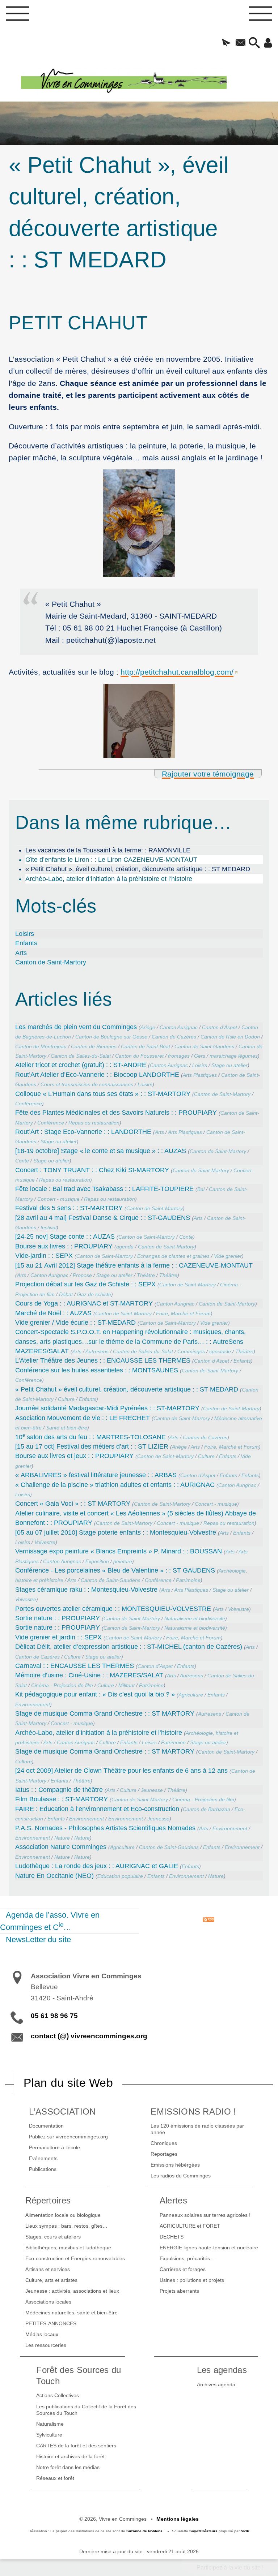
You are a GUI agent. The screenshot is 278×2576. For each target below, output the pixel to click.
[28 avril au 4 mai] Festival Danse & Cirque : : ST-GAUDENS (103, 1218)
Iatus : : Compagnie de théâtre (59, 1790)
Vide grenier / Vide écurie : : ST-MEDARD (75, 1323)
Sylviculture (49, 2435)
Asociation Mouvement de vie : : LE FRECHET (83, 1418)
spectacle (220, 1351)
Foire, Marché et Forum (183, 1313)
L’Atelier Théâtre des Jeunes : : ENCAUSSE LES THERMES (103, 1360)
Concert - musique (58, 1199)
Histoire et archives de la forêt (70, 2456)
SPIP (245, 2531)
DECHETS (172, 2237)
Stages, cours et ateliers (53, 2237)
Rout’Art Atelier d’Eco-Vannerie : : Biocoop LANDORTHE (97, 1075)
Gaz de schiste (94, 1294)
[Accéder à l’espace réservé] (268, 43)
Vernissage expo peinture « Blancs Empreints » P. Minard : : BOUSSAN (119, 1551)
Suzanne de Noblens (144, 2531)
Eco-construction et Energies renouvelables (75, 2258)
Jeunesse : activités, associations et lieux (72, 2291)
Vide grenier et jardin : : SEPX (58, 1637)
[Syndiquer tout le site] (208, 1919)
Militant (127, 1685)
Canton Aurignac (179, 1027)
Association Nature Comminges (61, 1847)
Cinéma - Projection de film (62, 1685)
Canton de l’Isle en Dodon (230, 1037)
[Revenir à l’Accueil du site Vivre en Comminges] (149, 81)
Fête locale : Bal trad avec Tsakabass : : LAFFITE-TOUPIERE (104, 1189)
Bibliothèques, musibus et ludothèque (68, 2248)
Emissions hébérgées (175, 2165)
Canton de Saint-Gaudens (204, 1046)
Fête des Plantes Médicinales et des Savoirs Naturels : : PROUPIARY (116, 1113)
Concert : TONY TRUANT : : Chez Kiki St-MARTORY (92, 1170)
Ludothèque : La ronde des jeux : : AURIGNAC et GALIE (97, 1866)
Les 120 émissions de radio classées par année (197, 2129)
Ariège (148, 1027)
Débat (66, 1294)
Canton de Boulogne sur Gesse (111, 1037)
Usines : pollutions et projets (192, 2280)
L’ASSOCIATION (62, 2111)
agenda (125, 1247)
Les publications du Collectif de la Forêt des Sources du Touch (86, 2410)
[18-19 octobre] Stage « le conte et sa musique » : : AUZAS (101, 1151)
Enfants (26, 943)
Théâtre (146, 1275)
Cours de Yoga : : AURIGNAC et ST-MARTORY (84, 1303)
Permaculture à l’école (54, 2147)
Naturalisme (50, 2424)
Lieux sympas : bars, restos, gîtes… (66, 2226)
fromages (179, 1056)
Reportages (164, 2154)
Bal (201, 1189)
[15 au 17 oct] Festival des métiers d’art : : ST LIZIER (92, 1446)
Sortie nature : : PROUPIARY (58, 1618)
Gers (200, 1056)
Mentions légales (178, 2519)
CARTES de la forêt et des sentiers (76, 2446)
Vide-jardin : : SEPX (44, 1256)
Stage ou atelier (229, 1065)
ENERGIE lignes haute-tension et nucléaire (209, 2248)
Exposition (97, 1561)
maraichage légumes (234, 1056)
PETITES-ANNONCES (51, 2323)
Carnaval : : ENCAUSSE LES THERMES (75, 1666)
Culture (66, 1399)
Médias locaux (42, 2334)
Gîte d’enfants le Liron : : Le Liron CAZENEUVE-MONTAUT (111, 860)
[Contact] (240, 43)
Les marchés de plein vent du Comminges (76, 1027)
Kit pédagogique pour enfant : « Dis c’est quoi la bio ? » (95, 1694)
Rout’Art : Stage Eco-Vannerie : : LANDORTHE (83, 1132)
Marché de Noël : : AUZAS (53, 1313)
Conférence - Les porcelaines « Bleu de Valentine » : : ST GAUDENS (115, 1570)
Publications (43, 2169)
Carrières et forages (183, 2269)
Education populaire (120, 1876)
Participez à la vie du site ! (230, 2568)
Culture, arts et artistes (51, 2280)
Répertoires (48, 2200)
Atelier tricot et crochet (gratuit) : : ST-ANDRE (81, 1065)
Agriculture (191, 1695)
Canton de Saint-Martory (51, 962)
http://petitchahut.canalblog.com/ (177, 672)
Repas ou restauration (94, 1123)
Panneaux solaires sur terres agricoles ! (205, 2215)
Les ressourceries (46, 2345)
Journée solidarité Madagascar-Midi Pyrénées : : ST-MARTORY (107, 1408)
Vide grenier (228, 1256)
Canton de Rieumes (94, 1046)
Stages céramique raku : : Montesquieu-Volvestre (86, 1590)
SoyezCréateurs (203, 2531)
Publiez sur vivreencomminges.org (68, 2137)
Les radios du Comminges (181, 2176)
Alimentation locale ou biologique (63, 2215)
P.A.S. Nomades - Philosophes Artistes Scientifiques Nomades (105, 1828)
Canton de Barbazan (207, 1809)
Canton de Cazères (174, 1037)
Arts (21, 953)
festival (49, 1227)
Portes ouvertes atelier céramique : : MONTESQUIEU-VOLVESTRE (113, 1609)
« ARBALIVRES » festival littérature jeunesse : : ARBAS (96, 1475)
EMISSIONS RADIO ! (193, 2111)
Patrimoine (188, 1580)
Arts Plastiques (200, 1075)
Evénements (43, 2158)
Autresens (97, 1351)
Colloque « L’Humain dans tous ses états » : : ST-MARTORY (103, 1094)
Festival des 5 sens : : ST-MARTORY (69, 1208)
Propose (82, 1275)
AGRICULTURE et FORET (190, 2226)
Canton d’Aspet (220, 1027)
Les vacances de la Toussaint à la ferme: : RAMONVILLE (108, 850)
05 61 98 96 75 (54, 2016)
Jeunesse (152, 1790)
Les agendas (222, 2370)
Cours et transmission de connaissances (87, 1084)
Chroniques (164, 2143)
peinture (123, 1561)
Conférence (29, 1104)
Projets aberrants (179, 2291)
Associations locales (48, 2302)
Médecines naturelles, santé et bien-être (71, 2313)
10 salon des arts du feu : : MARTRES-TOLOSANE (90, 1437)
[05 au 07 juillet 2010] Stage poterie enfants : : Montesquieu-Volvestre (116, 1532)
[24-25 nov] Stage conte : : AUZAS (65, 1237)
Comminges (191, 1351)
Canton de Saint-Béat (146, 1046)
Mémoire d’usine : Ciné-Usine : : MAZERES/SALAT (89, 1675)
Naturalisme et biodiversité (195, 1618)
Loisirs (25, 934)
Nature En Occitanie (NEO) (54, 1876)
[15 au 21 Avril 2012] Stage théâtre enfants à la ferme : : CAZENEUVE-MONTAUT (134, 1265)
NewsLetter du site (38, 1939)
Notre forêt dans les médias (68, 2467)
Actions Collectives (58, 2395)
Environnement (33, 1704)
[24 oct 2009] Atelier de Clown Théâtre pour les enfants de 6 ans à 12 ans (121, 1771)
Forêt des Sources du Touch (79, 2375)
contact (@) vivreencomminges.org (89, 2036)
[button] (227, 43)
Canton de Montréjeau (41, 1046)
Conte (22, 1161)
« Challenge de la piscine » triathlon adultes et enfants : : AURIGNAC (115, 1485)
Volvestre (45, 1542)
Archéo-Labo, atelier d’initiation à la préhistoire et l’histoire (109, 879)
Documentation (46, 2126)
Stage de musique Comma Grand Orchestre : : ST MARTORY (105, 1713)
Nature (62, 1838)
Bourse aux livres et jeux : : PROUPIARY (74, 1456)
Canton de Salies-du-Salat (81, 1056)
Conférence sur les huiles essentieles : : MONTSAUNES (97, 1370)
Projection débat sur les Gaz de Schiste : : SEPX (85, 1284)
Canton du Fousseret (139, 1056)
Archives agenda (216, 2384)
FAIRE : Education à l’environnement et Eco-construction (97, 1809)
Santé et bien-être (67, 1428)
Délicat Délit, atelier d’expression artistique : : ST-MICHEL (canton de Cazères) (129, 1647)
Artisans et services (48, 2269)
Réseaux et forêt (55, 2478)
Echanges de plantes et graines (173, 1256)
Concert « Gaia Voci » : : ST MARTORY (73, 1504)
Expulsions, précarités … (188, 2258)
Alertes (173, 2200)
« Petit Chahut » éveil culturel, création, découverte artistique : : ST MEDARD (127, 1389)
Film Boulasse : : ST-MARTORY (62, 1799)
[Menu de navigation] (17, 16)
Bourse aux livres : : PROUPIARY (64, 1246)
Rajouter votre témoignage (208, 774)
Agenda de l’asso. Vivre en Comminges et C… (50, 1921)
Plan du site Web (68, 2083)
